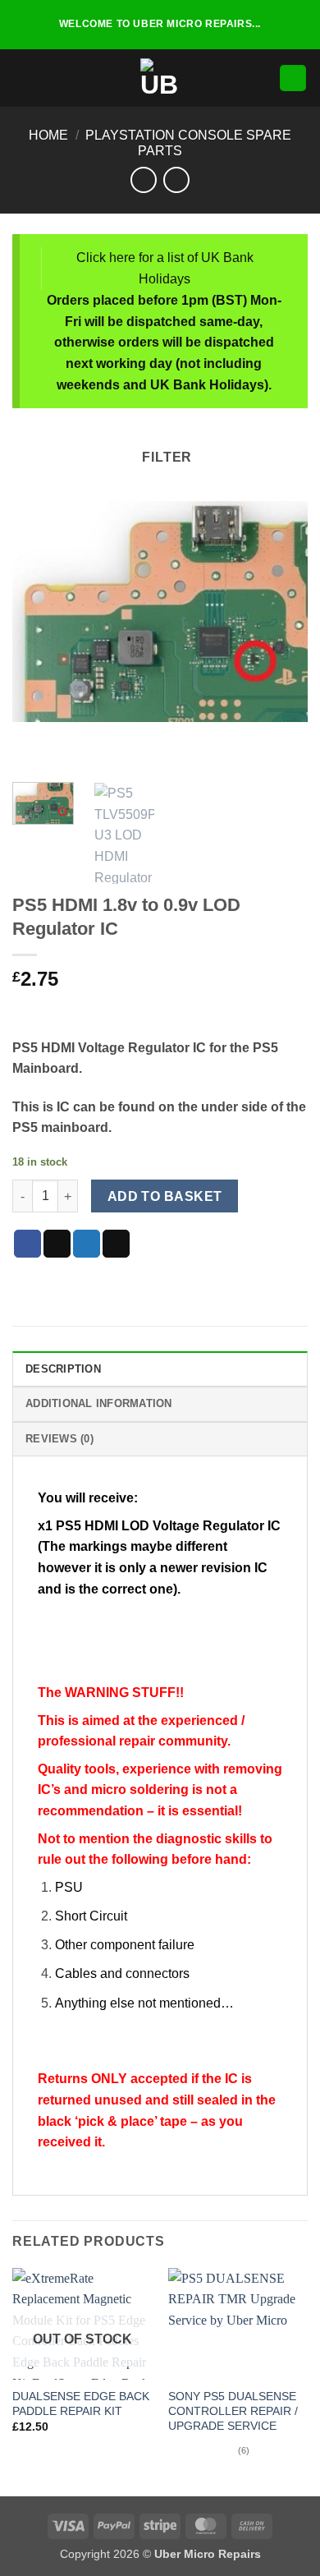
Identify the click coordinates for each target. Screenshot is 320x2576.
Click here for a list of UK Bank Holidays (165, 268)
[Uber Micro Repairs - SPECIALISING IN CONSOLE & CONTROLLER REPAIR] (160, 78)
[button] (22, 78)
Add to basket (165, 1196)
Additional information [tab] (99, 1403)
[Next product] (143, 179)
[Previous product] (176, 179)
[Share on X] (57, 1244)
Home (48, 135)
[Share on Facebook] (27, 1244)
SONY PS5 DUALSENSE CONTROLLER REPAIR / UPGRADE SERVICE (233, 2411)
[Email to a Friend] (116, 1244)
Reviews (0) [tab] (59, 1439)
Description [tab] (63, 1369)
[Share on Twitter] (87, 1244)
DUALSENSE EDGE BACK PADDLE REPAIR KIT (81, 2404)
